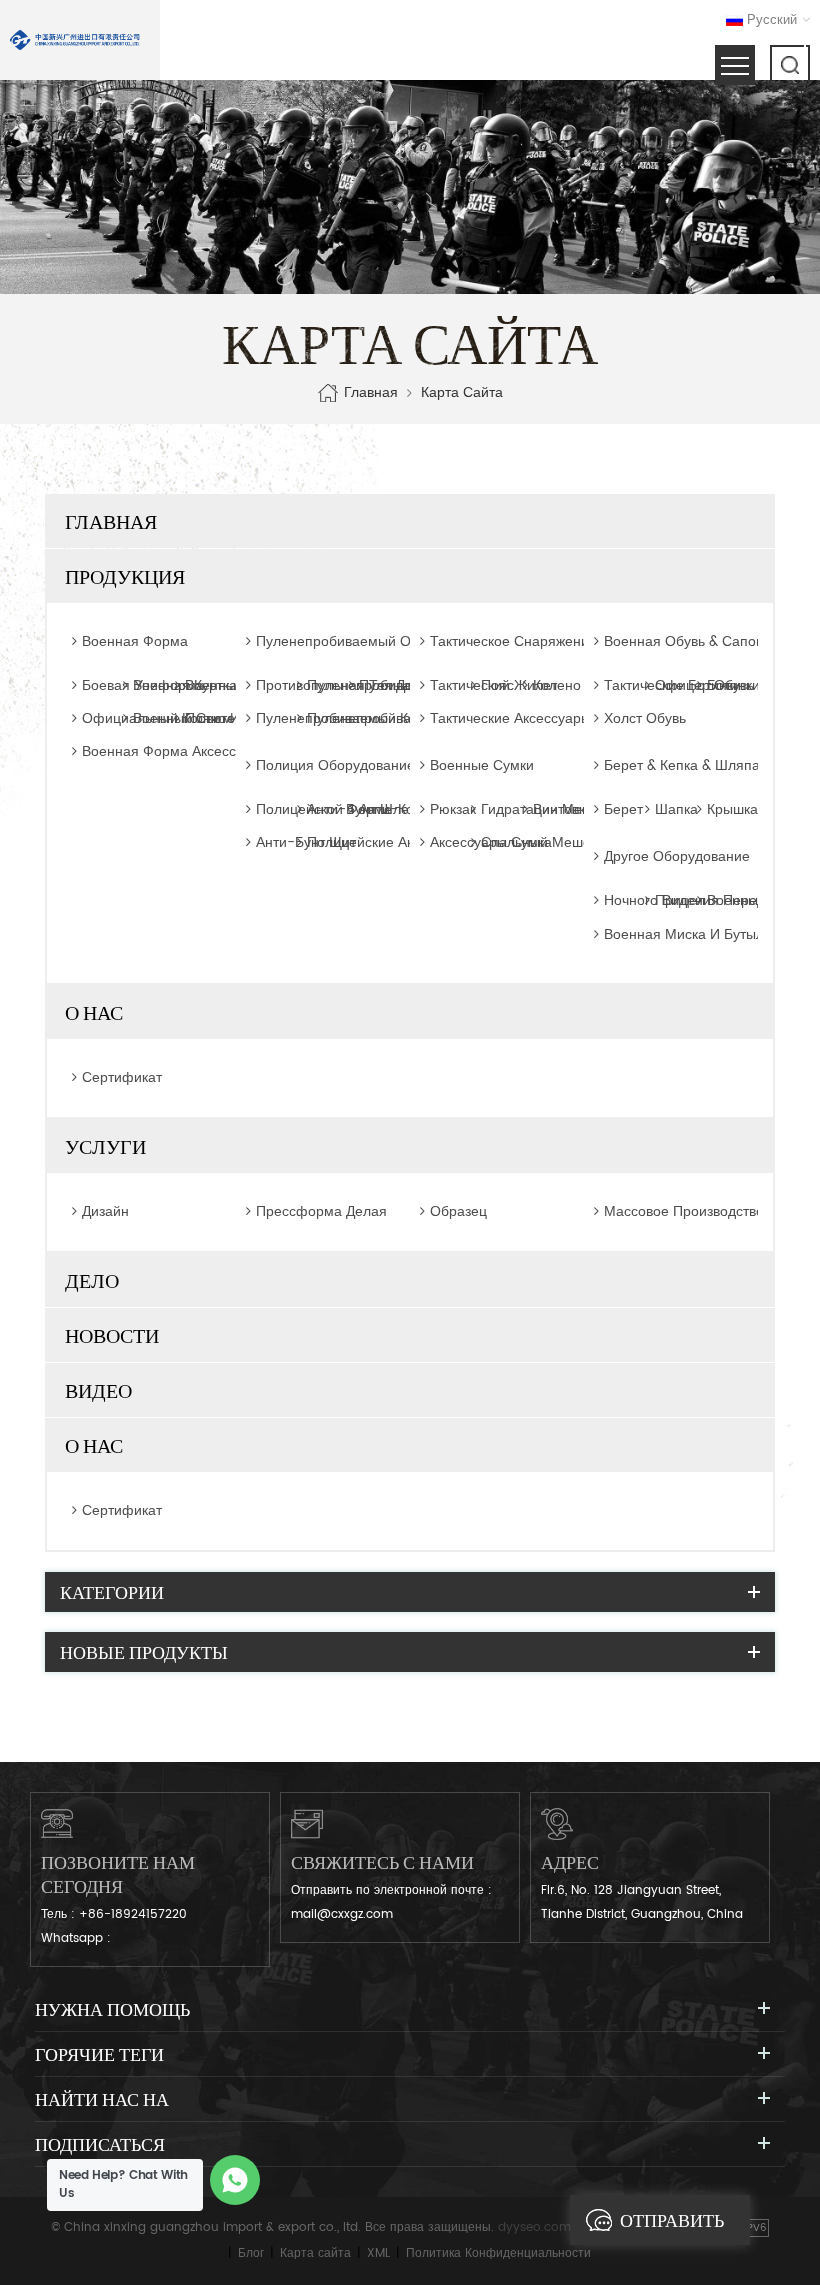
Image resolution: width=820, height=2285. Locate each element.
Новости (112, 1335)
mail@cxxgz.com (342, 1914)
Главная (371, 393)
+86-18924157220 (133, 1914)
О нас (94, 1012)
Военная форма (135, 642)
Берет (623, 809)
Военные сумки (482, 766)
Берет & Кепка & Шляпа (676, 766)
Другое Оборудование (676, 857)
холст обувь (645, 718)
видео (98, 1390)
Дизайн (105, 1212)
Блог (251, 2253)
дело (92, 1280)
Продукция (125, 576)
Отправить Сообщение (677, 2227)
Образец (458, 1212)
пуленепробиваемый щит (392, 718)
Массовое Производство (676, 1212)
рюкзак (453, 809)
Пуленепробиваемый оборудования (328, 642)
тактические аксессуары (510, 718)
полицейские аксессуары (391, 842)
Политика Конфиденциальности (498, 2253)
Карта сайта (315, 2253)
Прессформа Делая (321, 1212)
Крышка (732, 809)
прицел (680, 900)
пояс (497, 685)
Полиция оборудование (328, 766)
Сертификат (122, 1078)
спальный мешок (539, 842)
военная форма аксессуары (175, 751)
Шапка (676, 809)
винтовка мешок (587, 809)
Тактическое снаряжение (502, 642)
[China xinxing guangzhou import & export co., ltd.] (75, 40)
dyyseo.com (534, 2227)
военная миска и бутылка (691, 934)
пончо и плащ (233, 718)
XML (378, 2253)
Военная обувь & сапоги (676, 642)
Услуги (105, 1146)
